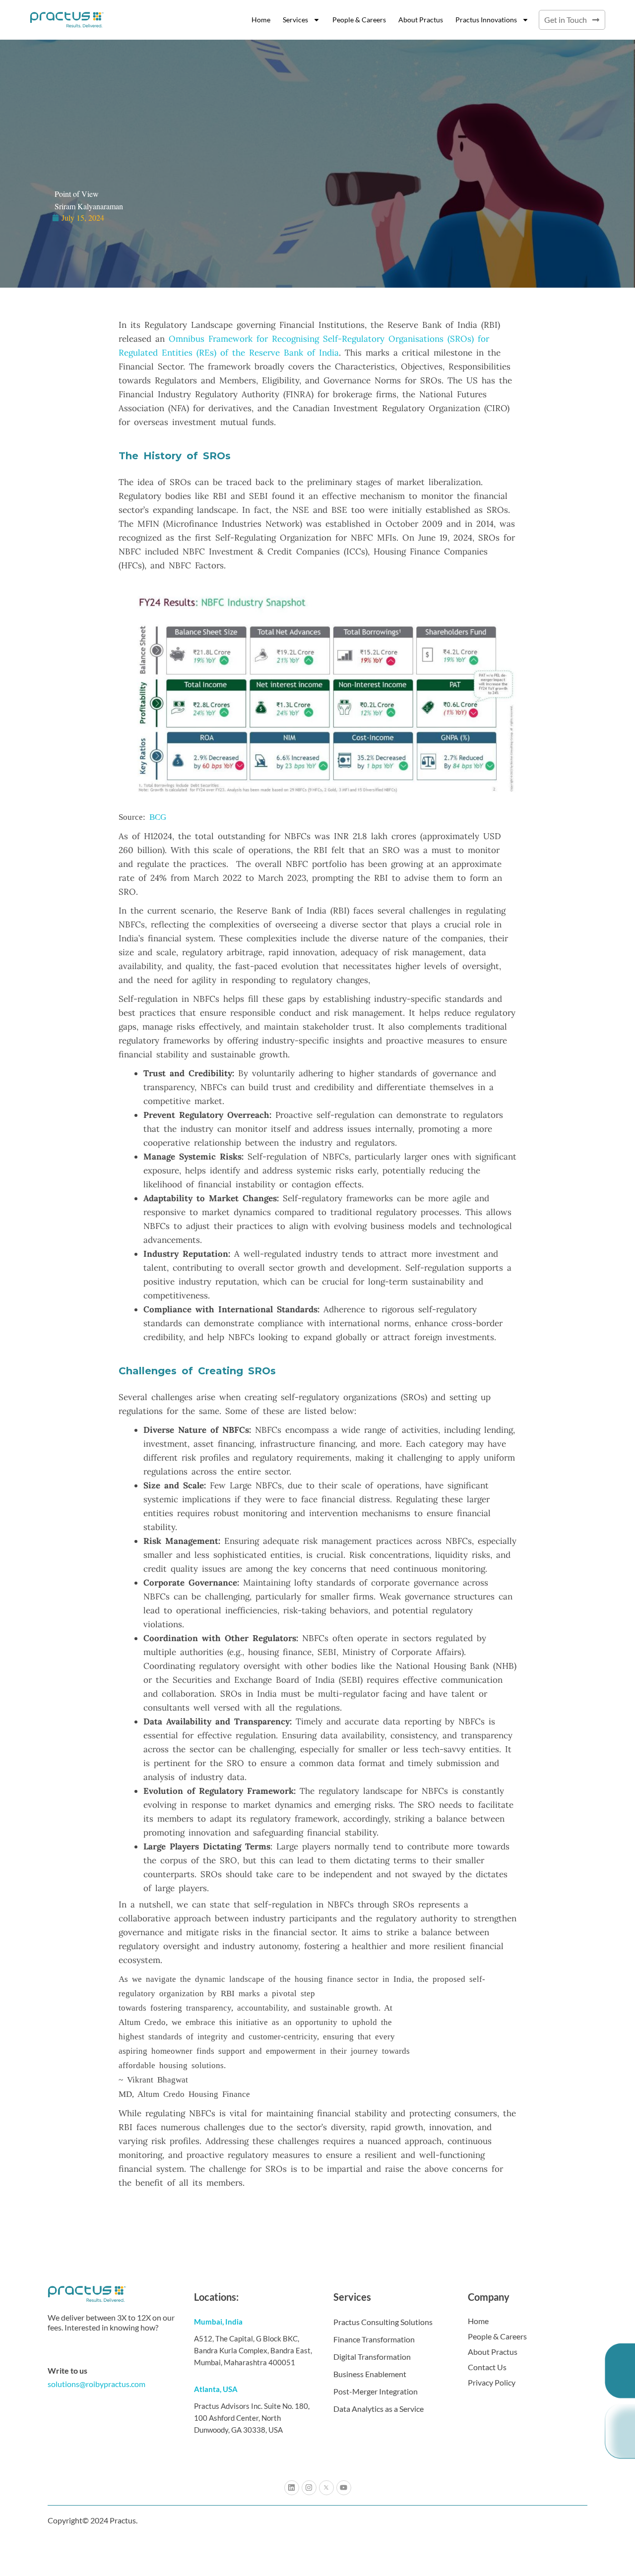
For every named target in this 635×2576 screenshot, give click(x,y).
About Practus (421, 20)
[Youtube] (344, 2488)
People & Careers (359, 20)
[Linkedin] (292, 2488)
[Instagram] (309, 2488)
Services (295, 20)
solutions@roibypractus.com (96, 2384)
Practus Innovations (486, 20)
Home (261, 20)
